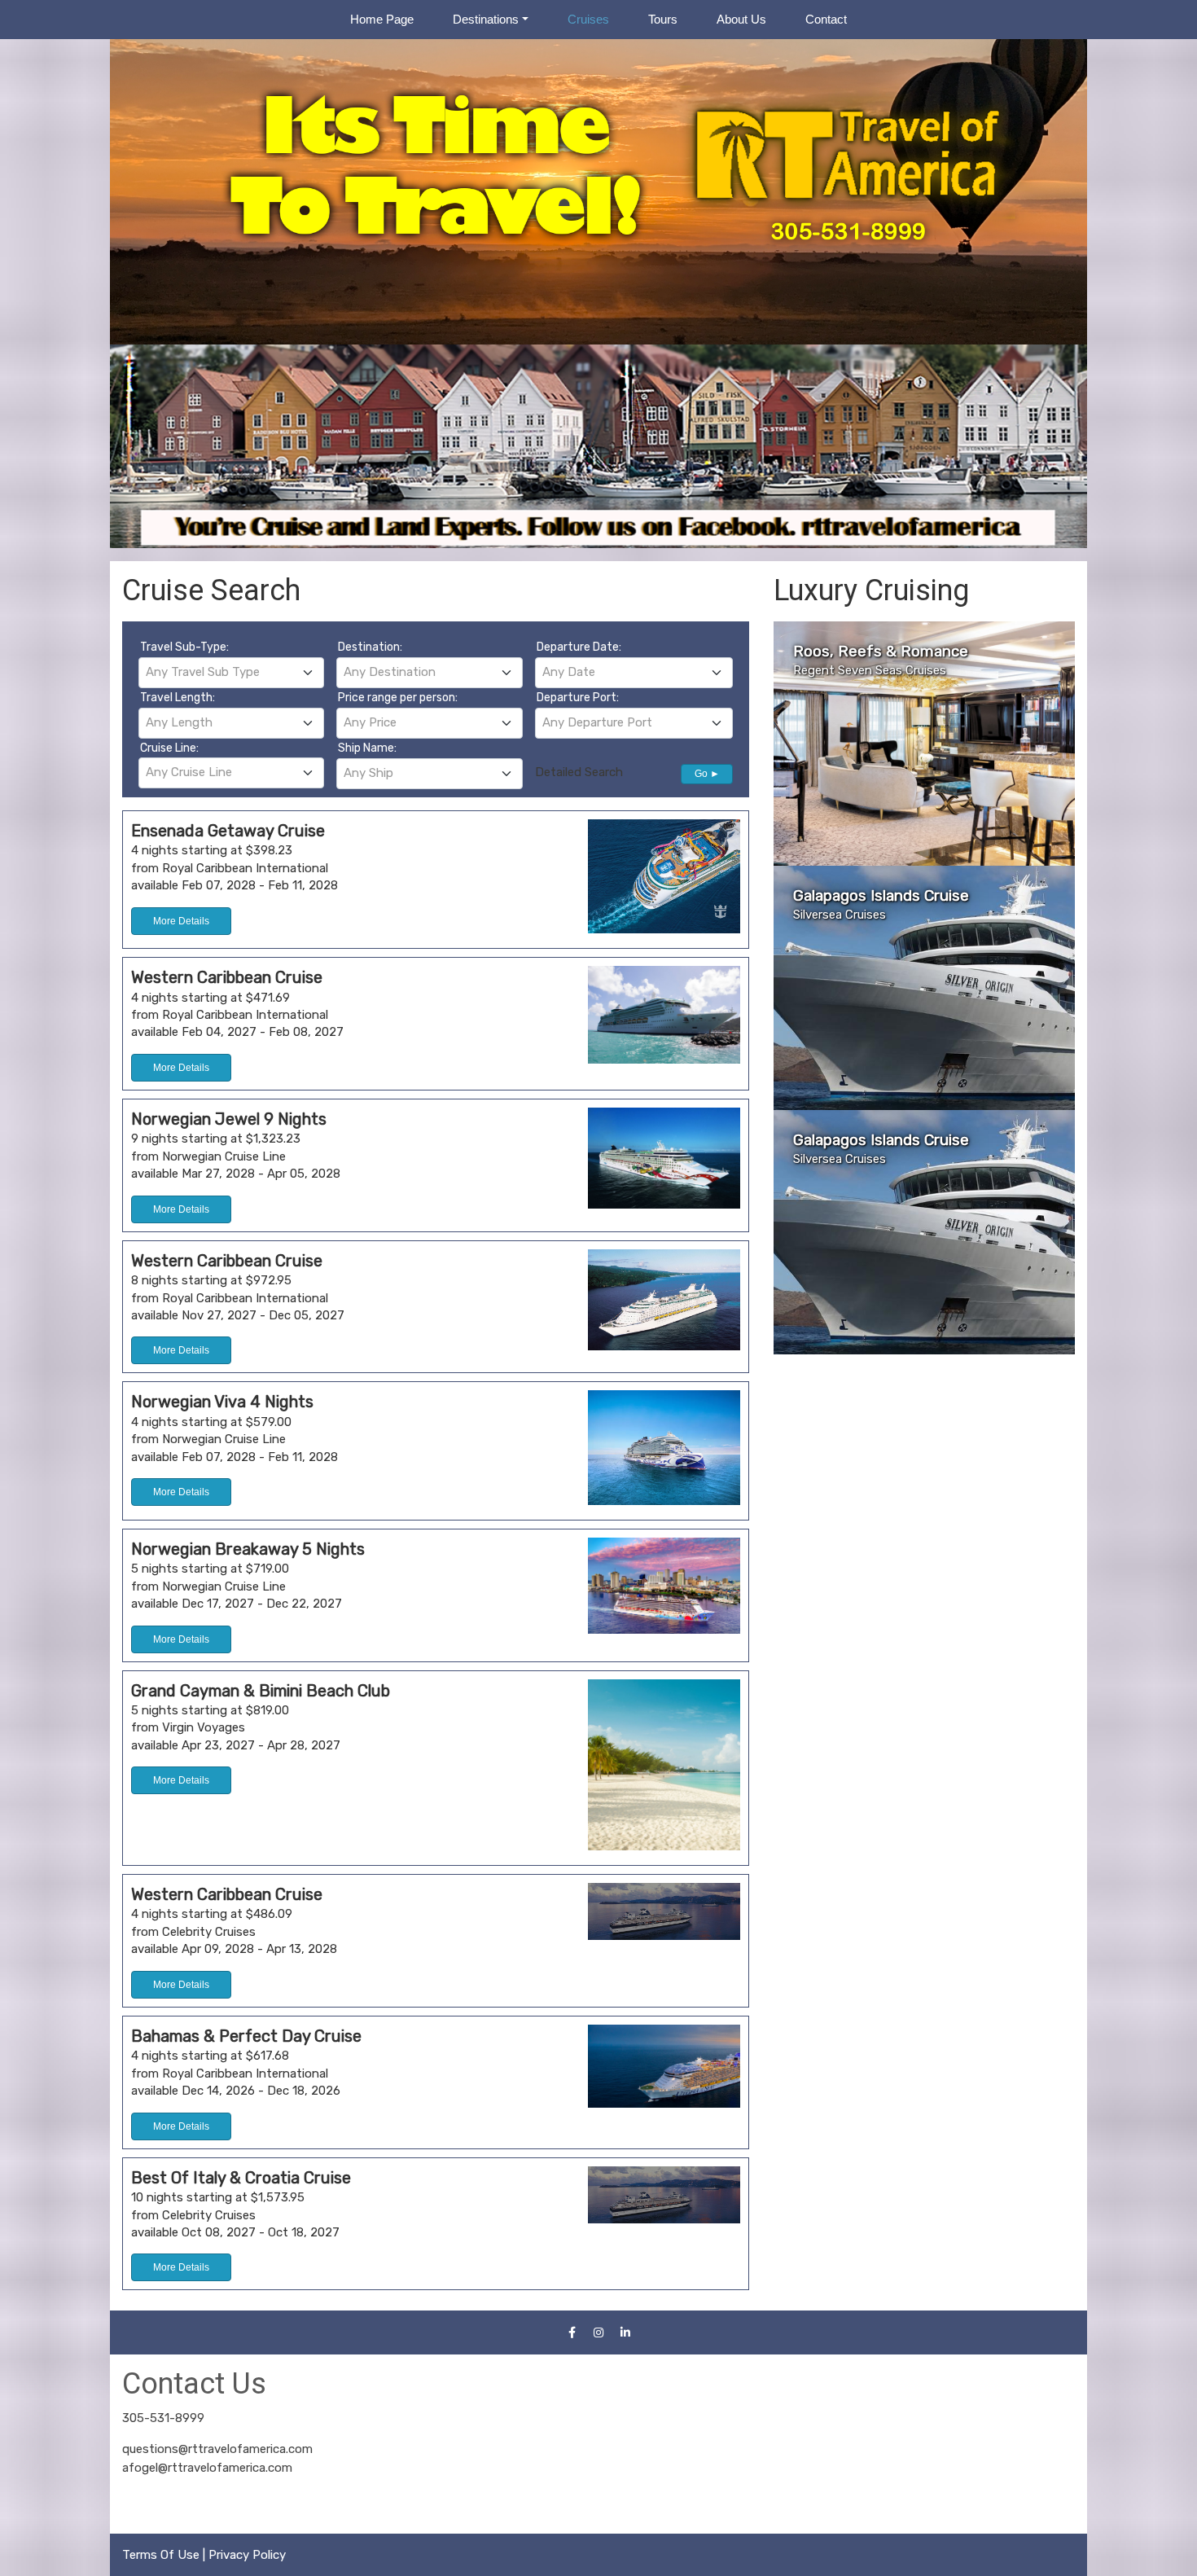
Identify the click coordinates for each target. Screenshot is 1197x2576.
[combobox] (231, 673)
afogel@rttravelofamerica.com (207, 2468)
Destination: (370, 647)
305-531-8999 (163, 2418)
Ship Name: (367, 748)
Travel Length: (178, 698)
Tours (663, 19)
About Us (741, 19)
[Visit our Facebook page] (572, 2332)
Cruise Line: (169, 748)
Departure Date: (579, 647)
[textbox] (231, 672)
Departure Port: (578, 698)
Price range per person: (398, 698)
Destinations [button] (486, 19)
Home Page (382, 19)
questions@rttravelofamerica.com (217, 2449)
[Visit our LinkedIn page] (625, 2332)
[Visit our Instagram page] (598, 2332)
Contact (826, 19)
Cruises (588, 19)
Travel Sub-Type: (184, 647)
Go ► (707, 774)
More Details (181, 921)
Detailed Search (579, 772)
